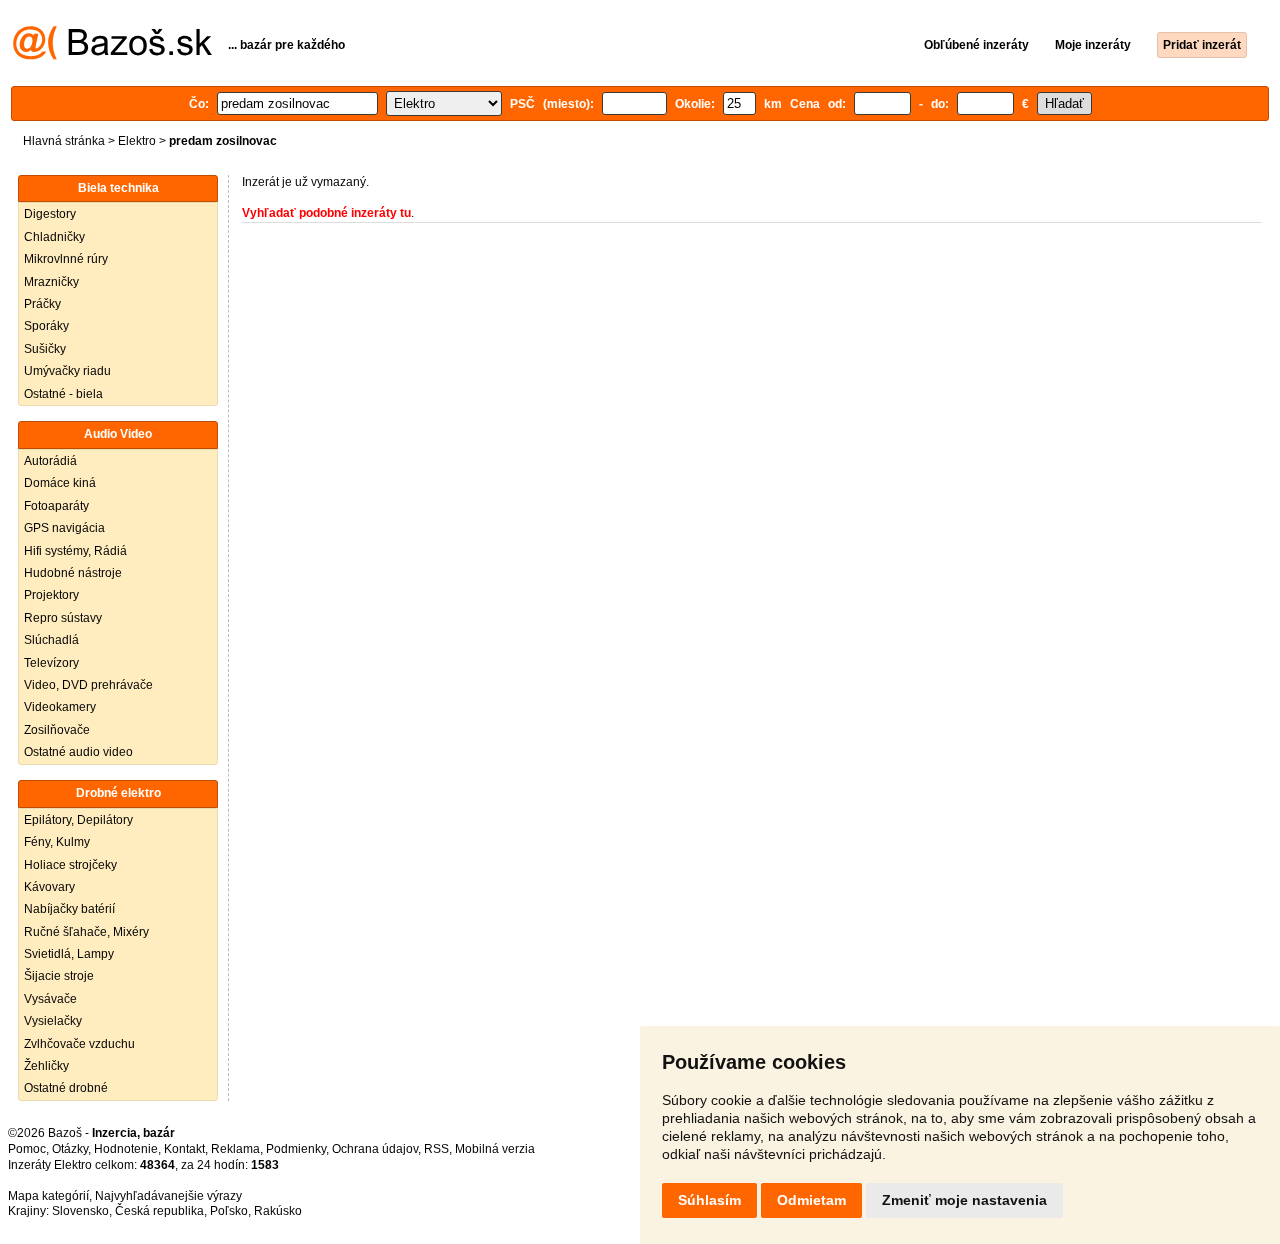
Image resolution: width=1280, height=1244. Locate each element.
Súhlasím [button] (709, 1200)
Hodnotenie (126, 1149)
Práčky (42, 304)
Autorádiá (50, 461)
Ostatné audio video (78, 752)
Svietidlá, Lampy (69, 954)
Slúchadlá (51, 640)
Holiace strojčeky (70, 865)
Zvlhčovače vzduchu (79, 1044)
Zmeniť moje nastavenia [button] (964, 1200)
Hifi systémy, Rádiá (75, 551)
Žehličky (46, 1066)
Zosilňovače (57, 730)
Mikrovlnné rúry (66, 259)
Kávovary (49, 887)
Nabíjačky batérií (69, 909)
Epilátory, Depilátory (78, 820)
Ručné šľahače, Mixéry (86, 932)
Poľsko (229, 1211)
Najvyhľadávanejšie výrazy (168, 1196)
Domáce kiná (60, 483)
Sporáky (46, 326)
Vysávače (50, 999)
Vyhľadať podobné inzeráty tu (326, 213)
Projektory (51, 595)
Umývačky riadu (67, 371)
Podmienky (296, 1149)
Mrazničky (51, 282)
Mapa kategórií (48, 1196)
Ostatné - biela (63, 394)
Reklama (235, 1149)
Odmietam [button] (811, 1200)
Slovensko (80, 1211)
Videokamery (60, 707)
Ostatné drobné (66, 1088)
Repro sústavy (63, 618)
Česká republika (159, 1211)
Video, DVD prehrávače (88, 685)
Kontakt (184, 1149)
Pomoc (27, 1149)
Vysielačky (53, 1021)
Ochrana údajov (375, 1149)
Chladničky (54, 237)
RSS (436, 1149)
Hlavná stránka (64, 141)
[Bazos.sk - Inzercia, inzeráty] (112, 56)
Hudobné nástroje (73, 573)
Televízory (51, 663)
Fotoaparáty (56, 506)
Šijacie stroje (59, 976)
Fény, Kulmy (57, 842)
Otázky (70, 1149)
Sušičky (45, 349)
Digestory (50, 214)
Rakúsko (278, 1211)
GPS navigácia (64, 528)
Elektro (137, 141)
